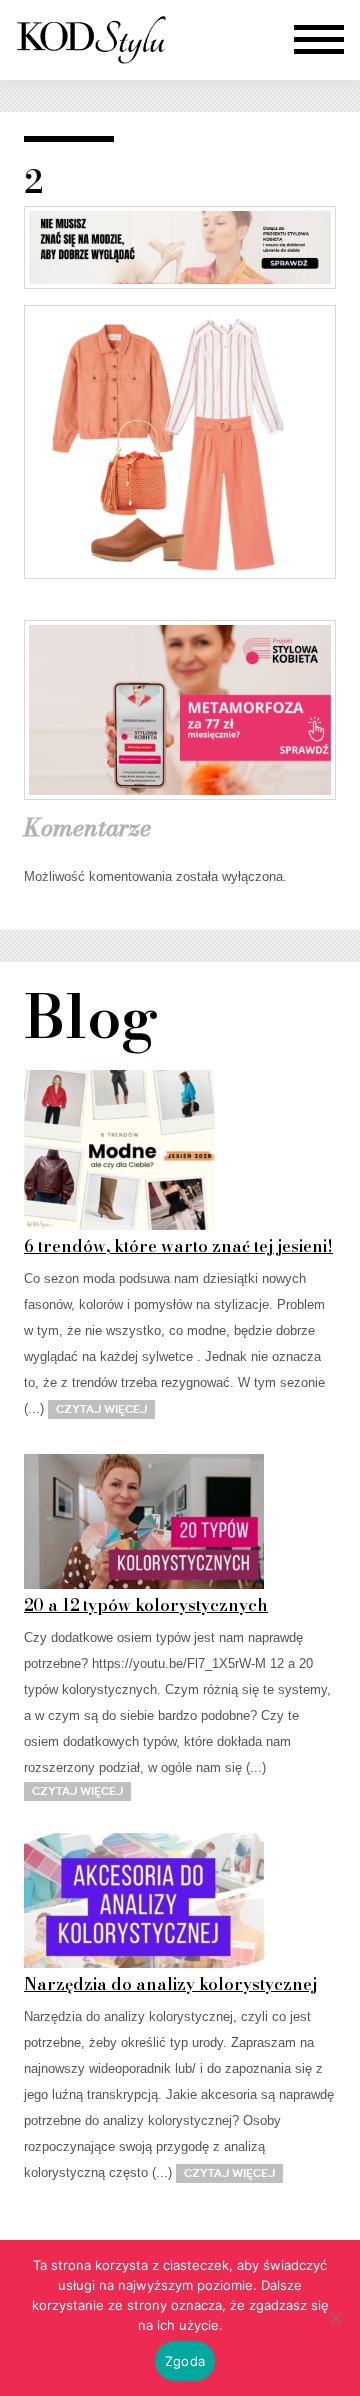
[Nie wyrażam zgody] (335, 2318)
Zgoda (185, 2361)
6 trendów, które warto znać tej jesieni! (178, 1246)
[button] (319, 40)
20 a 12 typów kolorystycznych (146, 1605)
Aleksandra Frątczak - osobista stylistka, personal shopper (91, 40)
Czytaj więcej (101, 1409)
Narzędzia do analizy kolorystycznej (170, 1984)
